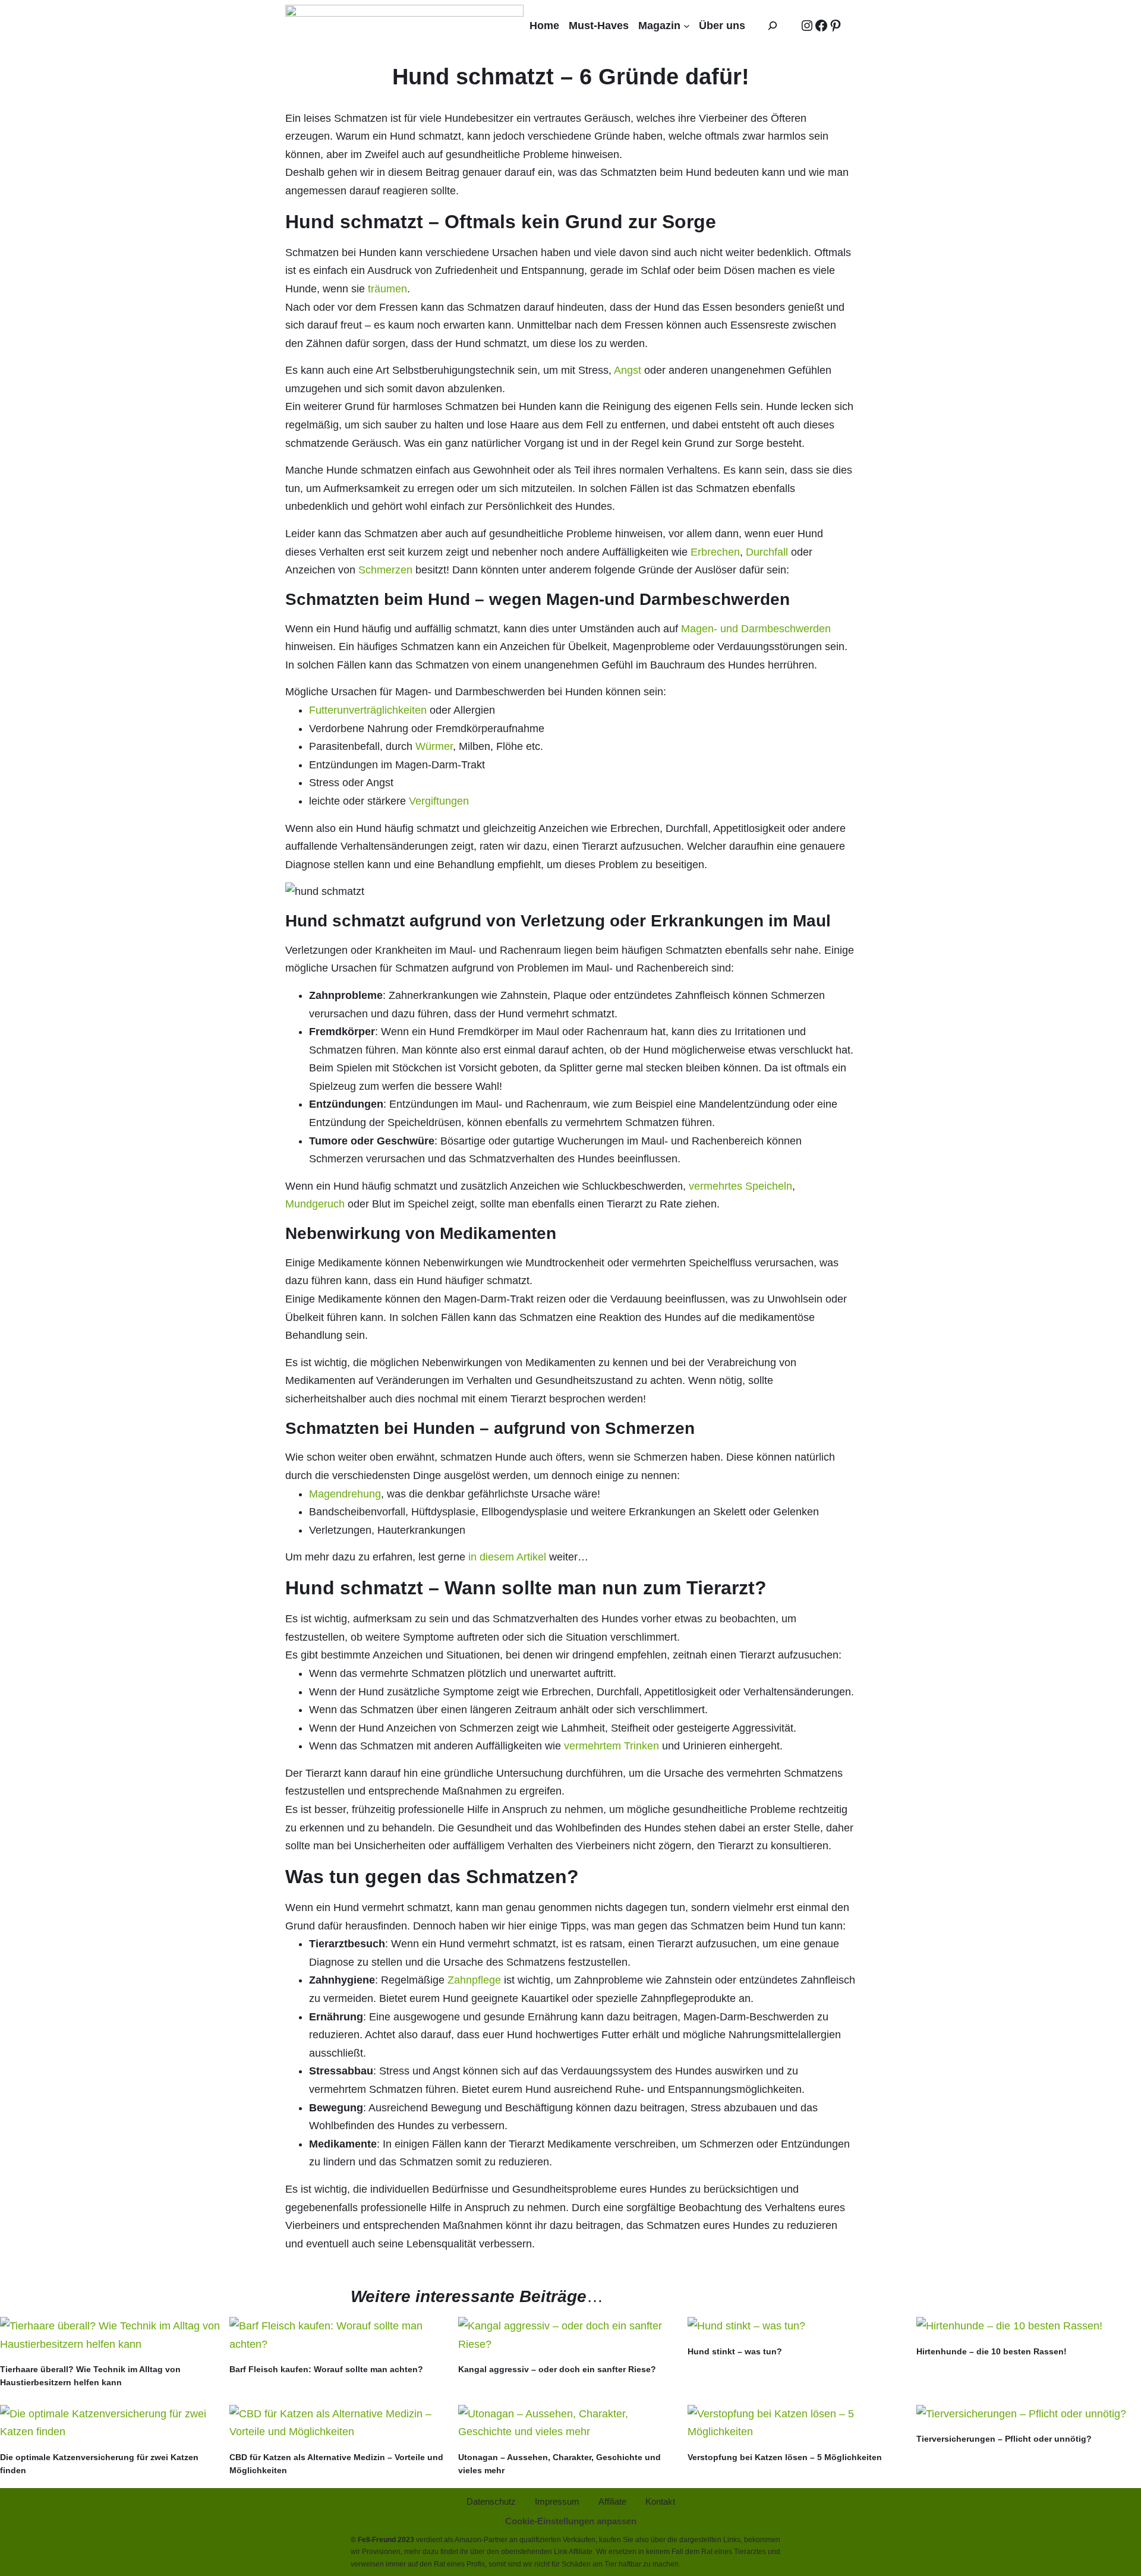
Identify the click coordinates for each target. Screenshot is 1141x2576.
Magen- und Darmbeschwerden (756, 629)
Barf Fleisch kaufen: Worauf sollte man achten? (326, 2369)
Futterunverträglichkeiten (369, 710)
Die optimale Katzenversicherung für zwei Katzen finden (99, 2464)
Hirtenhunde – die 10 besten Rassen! (992, 2351)
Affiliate (581, 2552)
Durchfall (768, 552)
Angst (629, 370)
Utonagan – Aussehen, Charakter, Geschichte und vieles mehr (560, 2464)
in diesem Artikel (509, 1557)
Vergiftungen (439, 801)
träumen (387, 289)
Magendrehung (345, 1494)
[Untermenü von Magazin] (687, 26)
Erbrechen (715, 552)
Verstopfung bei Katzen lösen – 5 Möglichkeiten (785, 2457)
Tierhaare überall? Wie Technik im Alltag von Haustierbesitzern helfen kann (90, 2376)
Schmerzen (387, 570)
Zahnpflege (476, 1980)
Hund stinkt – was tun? (735, 2351)
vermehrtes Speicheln (740, 1186)
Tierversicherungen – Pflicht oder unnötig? (1004, 2439)
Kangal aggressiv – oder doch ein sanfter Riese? (557, 2369)
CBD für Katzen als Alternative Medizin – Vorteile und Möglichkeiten (336, 2464)
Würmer (434, 746)
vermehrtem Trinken (612, 1746)
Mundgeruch (316, 1204)
